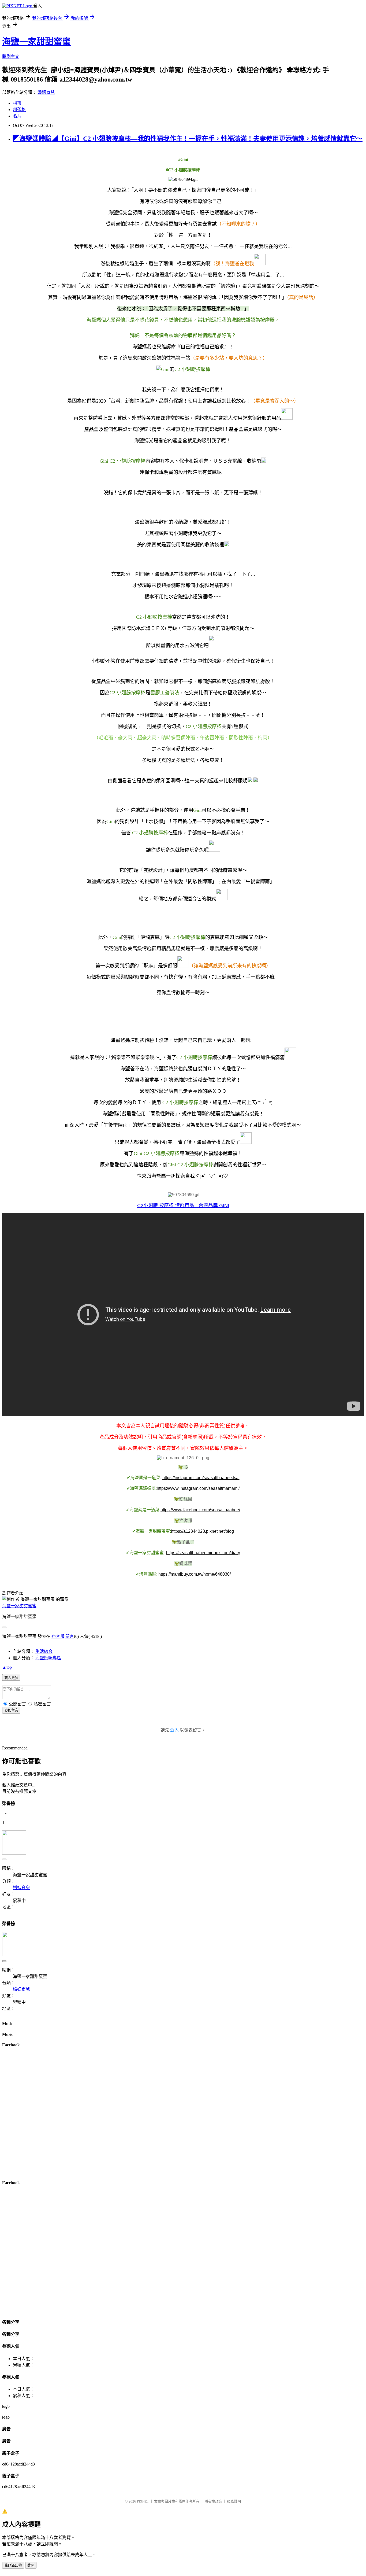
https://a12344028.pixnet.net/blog (202, 1531)
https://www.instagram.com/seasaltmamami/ (198, 1488)
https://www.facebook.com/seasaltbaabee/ (200, 1510)
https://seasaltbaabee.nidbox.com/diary (203, 1553)
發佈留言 (11, 1710)
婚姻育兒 (46, 92)
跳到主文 (11, 56)
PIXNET (143, 2501)
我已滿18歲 (13, 2565)
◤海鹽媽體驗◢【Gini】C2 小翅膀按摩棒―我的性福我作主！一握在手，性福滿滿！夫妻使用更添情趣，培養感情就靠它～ (188, 139)
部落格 (19, 110)
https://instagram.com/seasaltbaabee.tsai (201, 1478)
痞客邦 (58, 1636)
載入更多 (11, 1678)
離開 (31, 2565)
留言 (70, 1636)
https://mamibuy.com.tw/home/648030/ (195, 1574)
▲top (7, 1667)
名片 (17, 116)
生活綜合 (44, 1651)
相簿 (17, 103)
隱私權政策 (213, 2501)
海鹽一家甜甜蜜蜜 (36, 42)
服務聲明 (234, 2501)
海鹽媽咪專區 (48, 1658)
